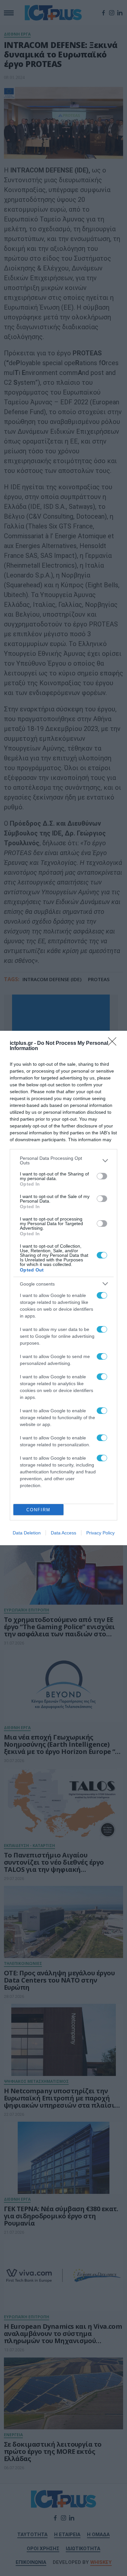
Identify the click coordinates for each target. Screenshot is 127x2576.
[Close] (114, 1044)
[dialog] (63, 1288)
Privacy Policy (100, 1533)
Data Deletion (27, 1533)
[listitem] (63, 1160)
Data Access (63, 1533)
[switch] (102, 1176)
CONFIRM (38, 1510)
